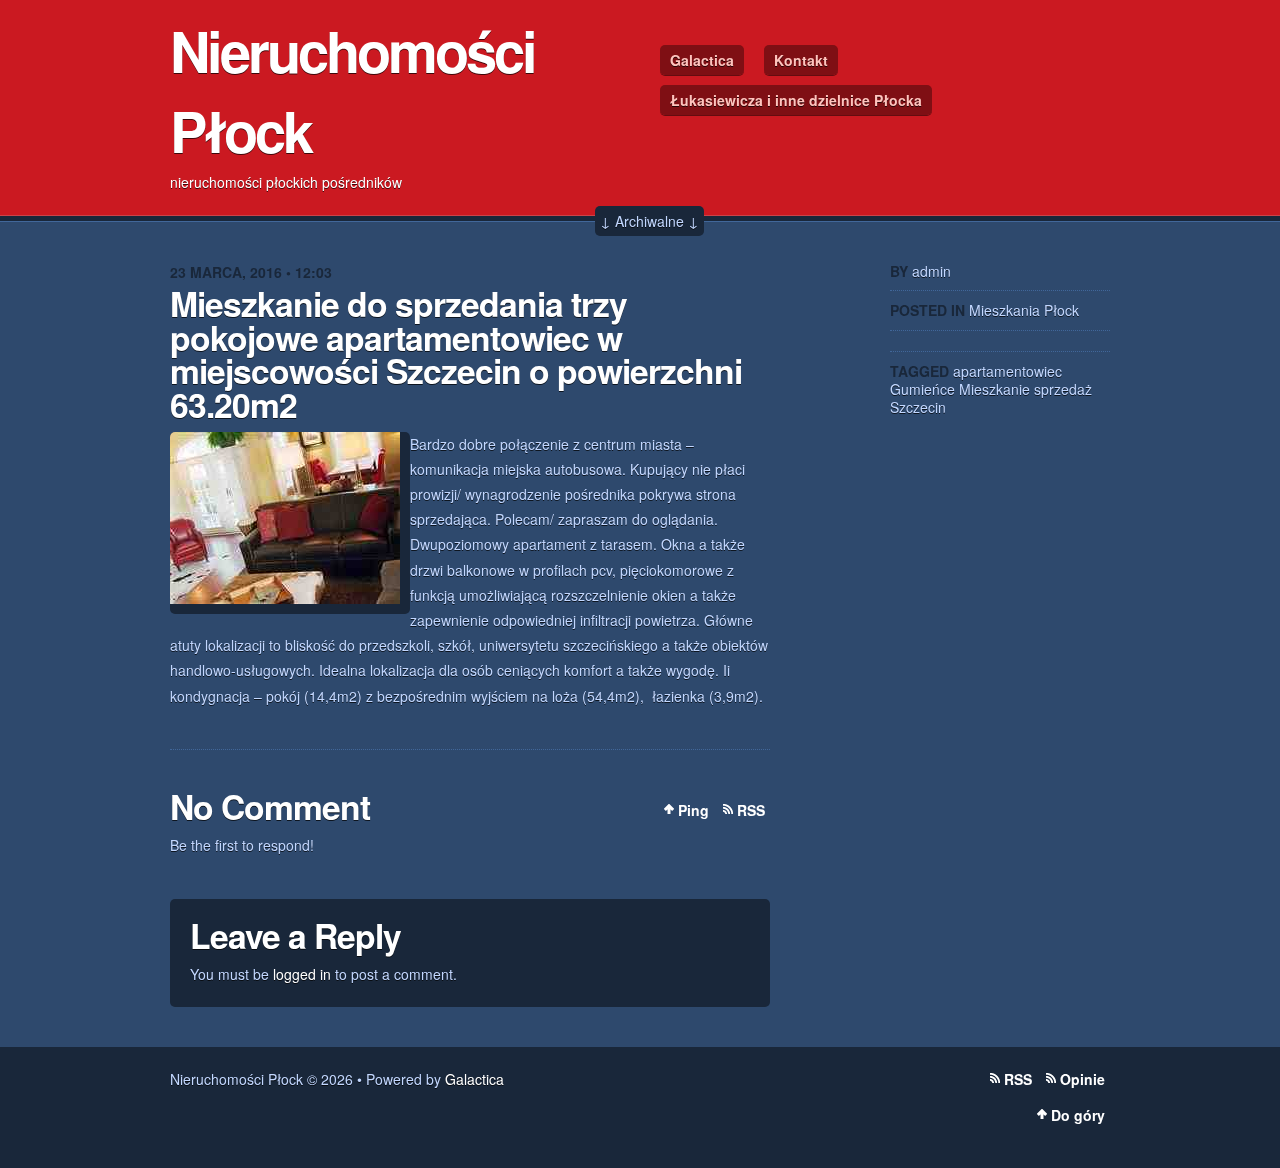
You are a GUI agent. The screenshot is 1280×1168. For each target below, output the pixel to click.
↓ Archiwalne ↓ (649, 221)
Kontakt (801, 60)
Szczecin (918, 407)
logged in (302, 974)
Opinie (1082, 1079)
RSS (751, 810)
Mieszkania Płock (1024, 310)
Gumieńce (922, 389)
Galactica (702, 60)
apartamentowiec (1007, 371)
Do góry (1078, 1115)
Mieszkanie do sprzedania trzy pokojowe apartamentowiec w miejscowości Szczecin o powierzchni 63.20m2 (456, 353)
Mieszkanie (994, 389)
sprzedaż (1063, 389)
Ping (693, 810)
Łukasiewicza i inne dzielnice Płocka (796, 100)
